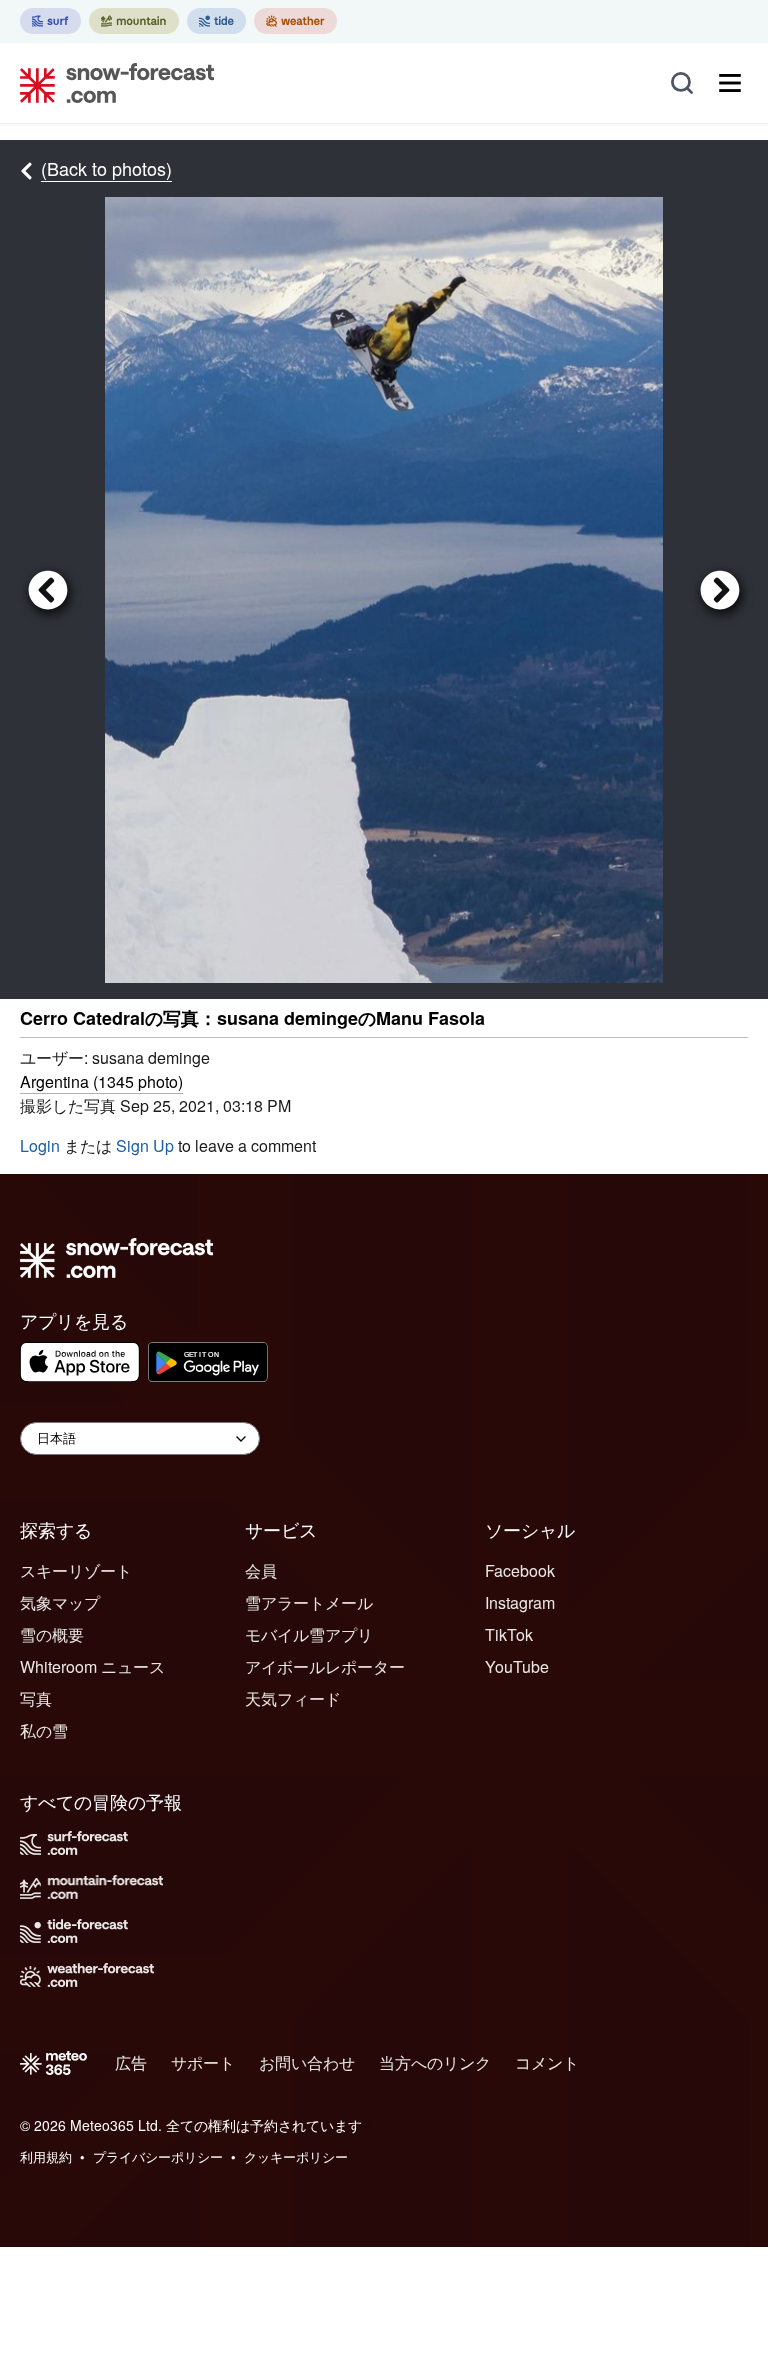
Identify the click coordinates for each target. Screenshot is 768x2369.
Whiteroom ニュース (92, 1666)
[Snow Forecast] (111, 83)
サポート (203, 2062)
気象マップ (60, 1602)
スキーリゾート (76, 1570)
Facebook (520, 1570)
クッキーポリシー (296, 2156)
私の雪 (44, 1730)
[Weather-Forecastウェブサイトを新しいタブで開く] (295, 21)
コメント (547, 2062)
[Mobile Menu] (730, 83)
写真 (36, 1698)
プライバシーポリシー (158, 2156)
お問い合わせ (307, 2062)
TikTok (509, 1634)
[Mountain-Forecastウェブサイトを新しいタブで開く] (134, 21)
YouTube (517, 1666)
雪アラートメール (309, 1602)
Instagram (520, 1602)
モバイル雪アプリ (309, 1634)
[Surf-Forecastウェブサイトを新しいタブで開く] (50, 21)
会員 (261, 1570)
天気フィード (293, 1698)
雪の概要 (52, 1634)
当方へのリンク (435, 2062)
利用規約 (46, 2156)
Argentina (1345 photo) (101, 1081)
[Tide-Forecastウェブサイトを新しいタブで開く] (216, 21)
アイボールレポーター (325, 1666)
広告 (131, 2062)
